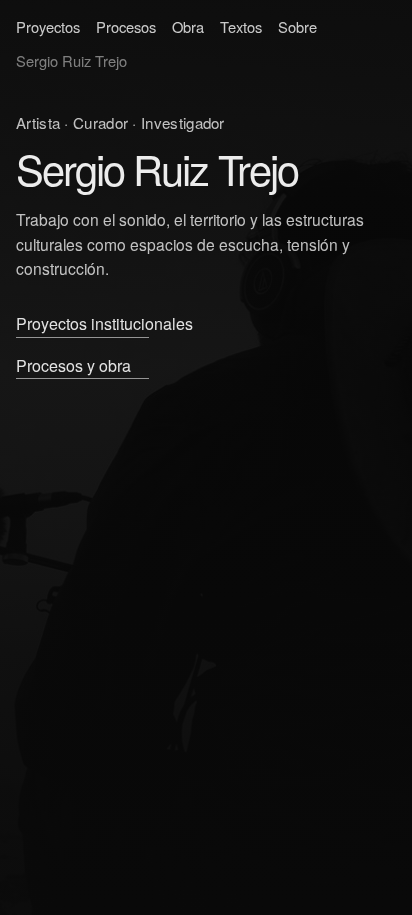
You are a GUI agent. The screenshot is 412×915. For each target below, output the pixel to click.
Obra (188, 26)
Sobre (297, 26)
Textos (241, 26)
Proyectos (48, 26)
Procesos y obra (73, 365)
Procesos (126, 26)
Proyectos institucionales (104, 323)
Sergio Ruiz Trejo (71, 60)
